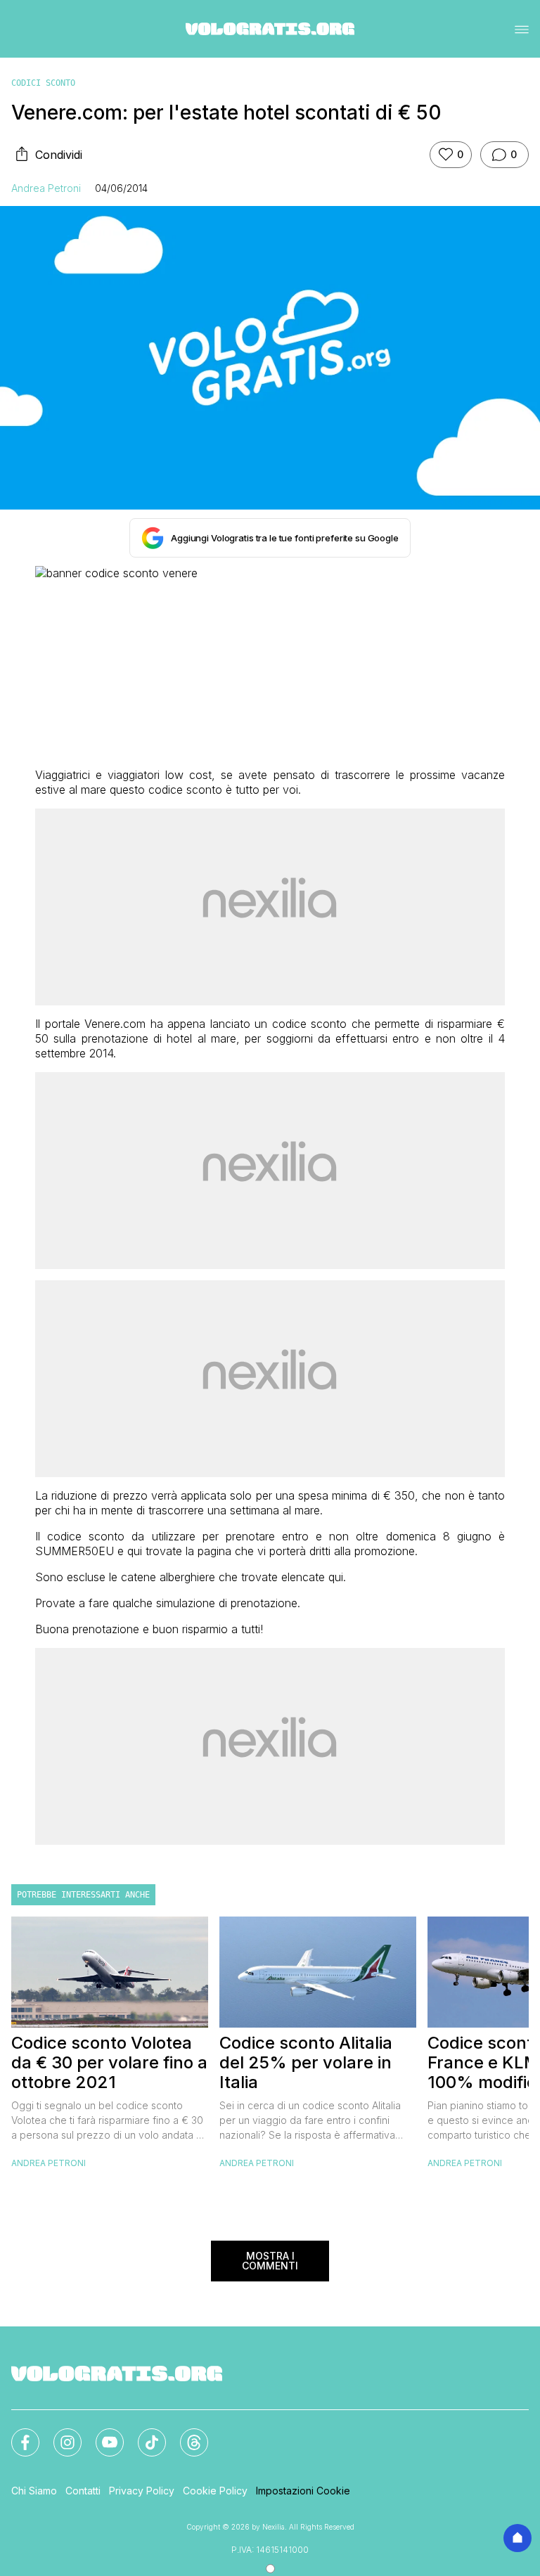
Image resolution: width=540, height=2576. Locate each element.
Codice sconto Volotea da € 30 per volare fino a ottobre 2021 (109, 2063)
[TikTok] (143, 2434)
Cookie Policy (215, 2491)
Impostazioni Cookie (303, 2491)
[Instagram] (59, 2434)
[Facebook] (17, 2434)
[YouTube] (101, 2434)
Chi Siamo (34, 2491)
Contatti (83, 2491)
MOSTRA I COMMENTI (270, 2261)
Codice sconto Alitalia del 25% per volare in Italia (306, 2063)
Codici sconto (43, 83)
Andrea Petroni (46, 188)
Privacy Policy (142, 2491)
